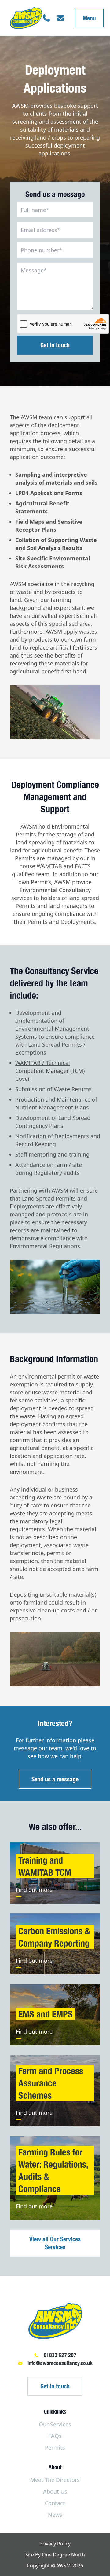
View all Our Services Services (55, 2243)
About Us (55, 2491)
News (55, 2515)
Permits (55, 2447)
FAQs (55, 2436)
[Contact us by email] (61, 18)
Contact (55, 2503)
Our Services (55, 2424)
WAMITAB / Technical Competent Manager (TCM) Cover (50, 1071)
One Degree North (63, 2555)
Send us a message (55, 1779)
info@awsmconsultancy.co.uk (60, 2363)
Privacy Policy (55, 2544)
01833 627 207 (60, 2355)
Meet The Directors (55, 2480)
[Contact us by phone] (46, 18)
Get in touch (55, 2386)
